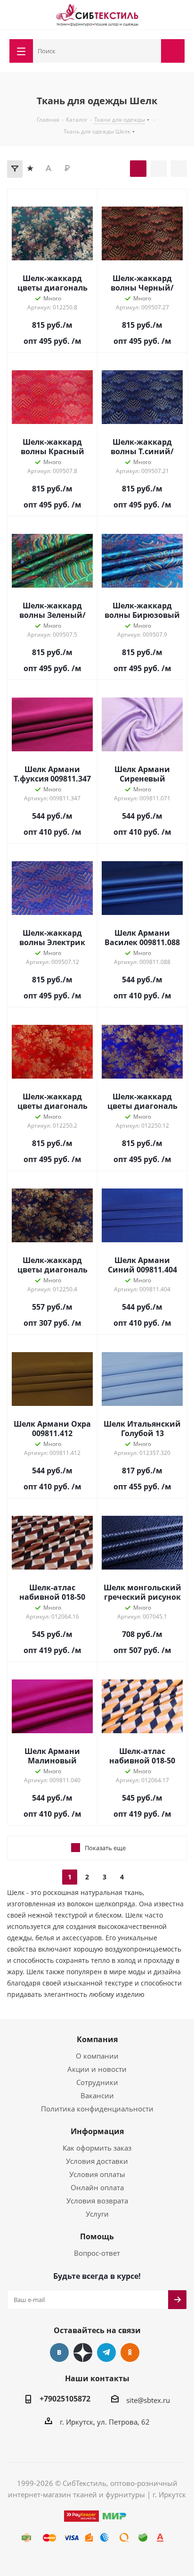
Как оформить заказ (97, 2148)
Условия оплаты (97, 2174)
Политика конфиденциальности (97, 2109)
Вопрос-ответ (97, 2253)
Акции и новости (97, 2069)
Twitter (83, 2352)
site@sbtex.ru (148, 2400)
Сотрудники (97, 2082)
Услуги (97, 2214)
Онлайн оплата (97, 2187)
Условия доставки (97, 2161)
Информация (97, 2131)
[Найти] (152, 50)
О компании (97, 2056)
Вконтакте (59, 2352)
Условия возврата (97, 2201)
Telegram (106, 2352)
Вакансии (97, 2095)
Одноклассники (130, 2352)
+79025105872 (65, 2399)
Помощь (97, 2236)
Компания (97, 2039)
